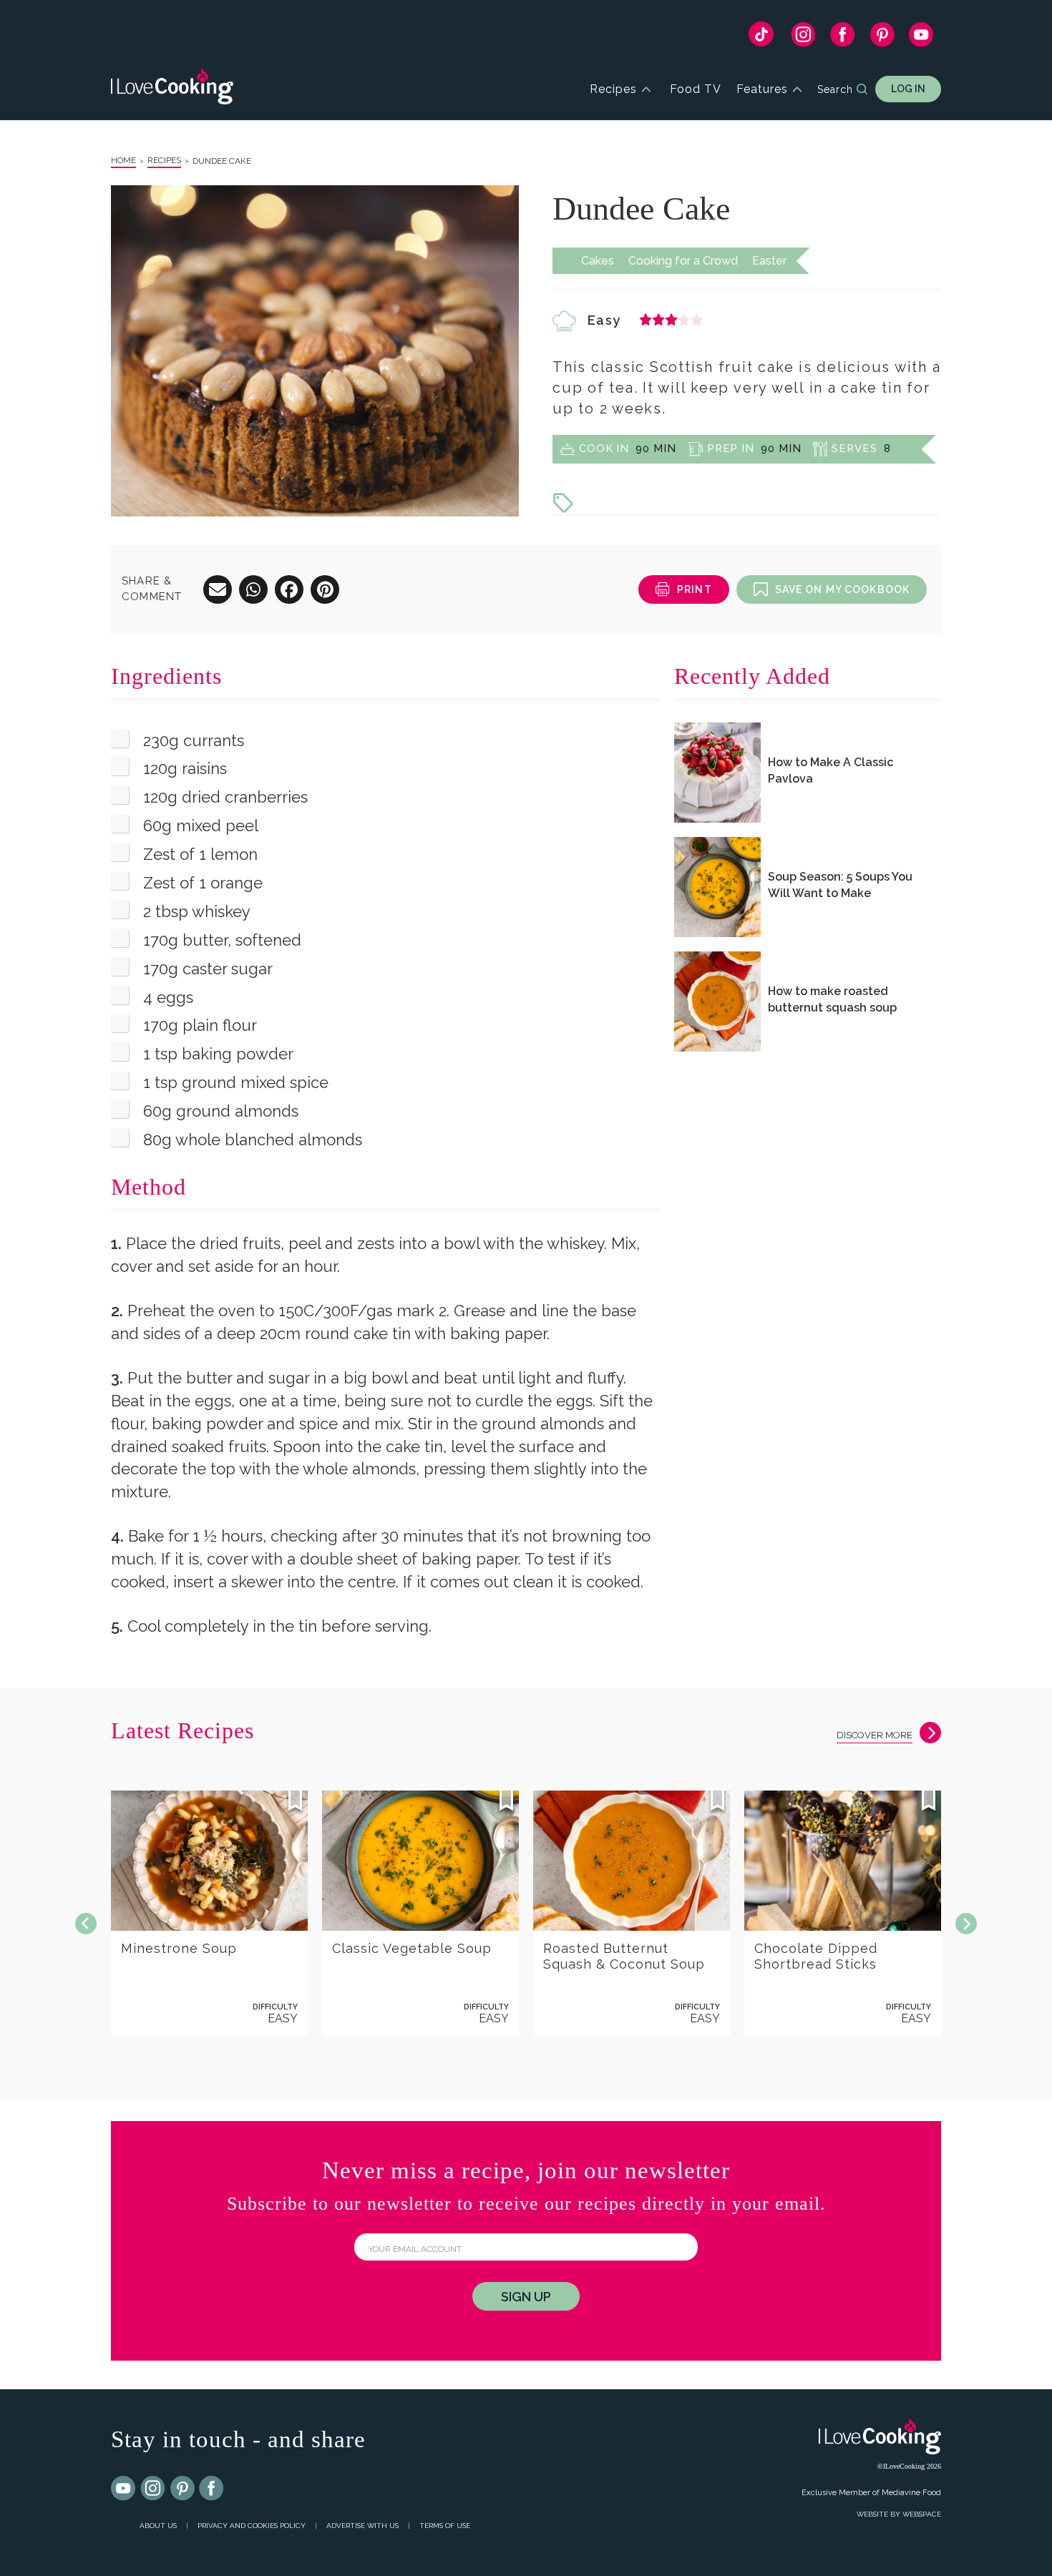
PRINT (695, 589)
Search (835, 89)
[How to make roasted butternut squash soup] (717, 1001)
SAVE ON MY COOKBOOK (842, 589)
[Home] (172, 89)
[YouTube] (921, 38)
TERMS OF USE (445, 2526)
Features (762, 89)
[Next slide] (966, 1924)
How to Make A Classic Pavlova (831, 770)
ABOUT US (158, 2526)
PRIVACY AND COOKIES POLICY (252, 2526)
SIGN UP (526, 2297)
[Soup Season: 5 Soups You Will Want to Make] (717, 887)
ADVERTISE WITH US (362, 2526)
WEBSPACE (922, 2514)
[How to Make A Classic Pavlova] (717, 773)
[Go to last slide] (86, 1924)
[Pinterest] (882, 38)
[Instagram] (803, 38)
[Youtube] (124, 2489)
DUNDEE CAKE (222, 161)
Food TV (696, 89)
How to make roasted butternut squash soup (832, 999)
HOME (123, 160)
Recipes (613, 89)
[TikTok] (761, 38)
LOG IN (908, 89)
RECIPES (164, 160)
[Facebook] (843, 38)
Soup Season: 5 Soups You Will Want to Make (840, 885)
